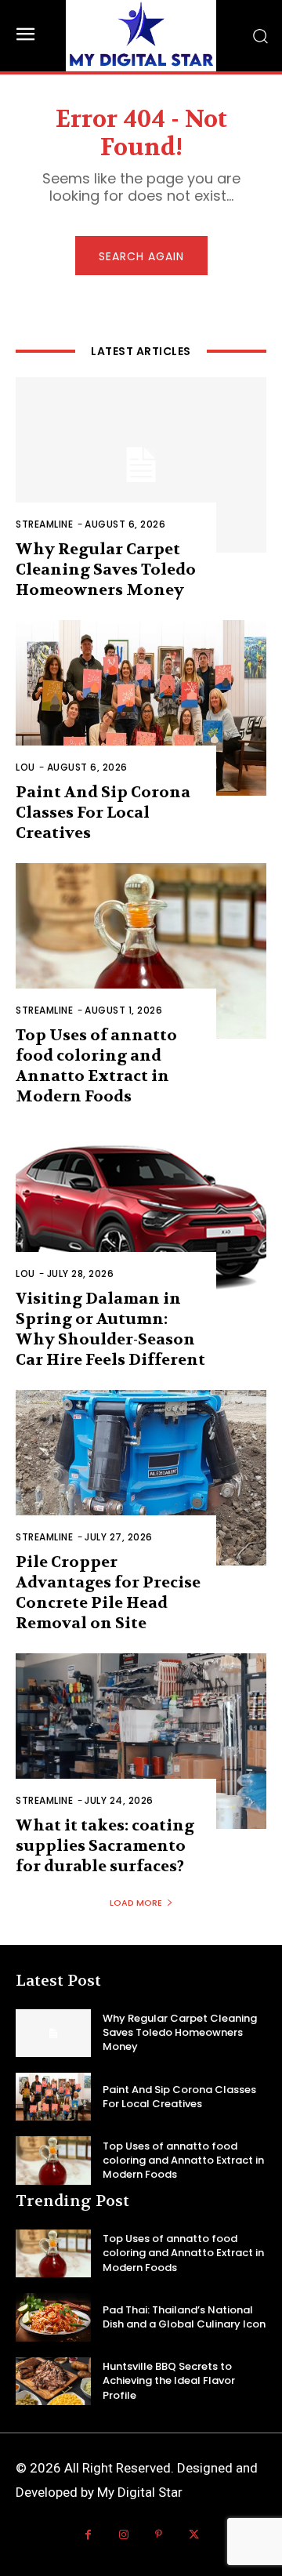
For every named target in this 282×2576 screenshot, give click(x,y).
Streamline (44, 524)
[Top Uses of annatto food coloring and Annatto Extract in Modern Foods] (141, 951)
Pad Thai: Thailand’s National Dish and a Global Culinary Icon (184, 2317)
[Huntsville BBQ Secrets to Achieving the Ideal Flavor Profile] (53, 2381)
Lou (25, 767)
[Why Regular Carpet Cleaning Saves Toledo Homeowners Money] (141, 465)
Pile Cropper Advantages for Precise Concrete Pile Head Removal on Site (108, 1593)
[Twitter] (194, 2535)
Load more (136, 1903)
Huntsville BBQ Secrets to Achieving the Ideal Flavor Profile (169, 2380)
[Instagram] (123, 2535)
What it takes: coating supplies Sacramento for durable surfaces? (105, 1846)
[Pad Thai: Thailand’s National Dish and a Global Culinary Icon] (53, 2317)
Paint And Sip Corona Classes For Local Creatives (103, 813)
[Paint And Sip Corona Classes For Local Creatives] (141, 708)
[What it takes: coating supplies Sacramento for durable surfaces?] (141, 1741)
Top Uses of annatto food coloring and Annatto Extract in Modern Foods (96, 1066)
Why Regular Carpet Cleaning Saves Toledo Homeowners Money (106, 570)
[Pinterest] (159, 2535)
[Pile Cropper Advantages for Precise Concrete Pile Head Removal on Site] (141, 1478)
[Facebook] (88, 2535)
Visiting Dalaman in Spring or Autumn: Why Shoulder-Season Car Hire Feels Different (110, 1329)
